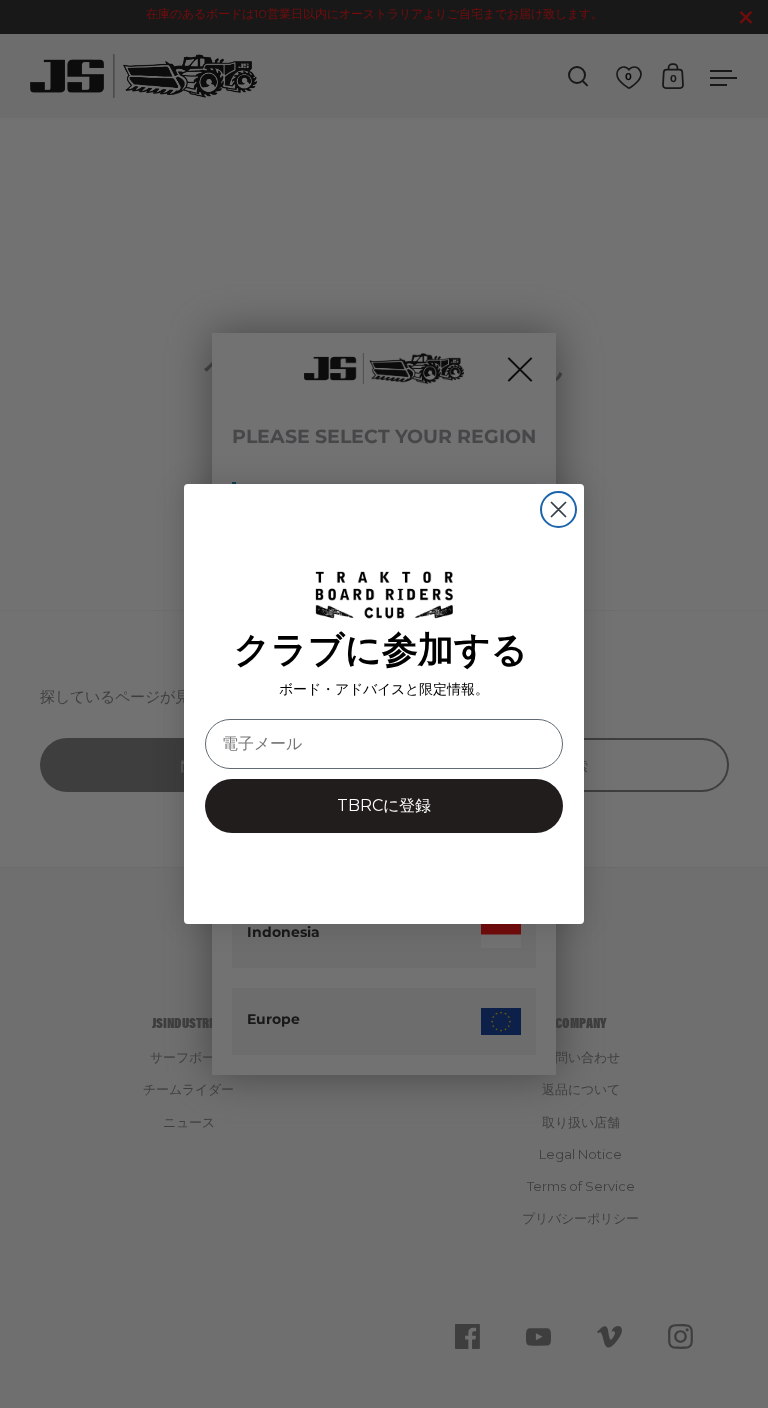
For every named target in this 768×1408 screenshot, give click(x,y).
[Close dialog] (558, 509)
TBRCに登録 (384, 805)
